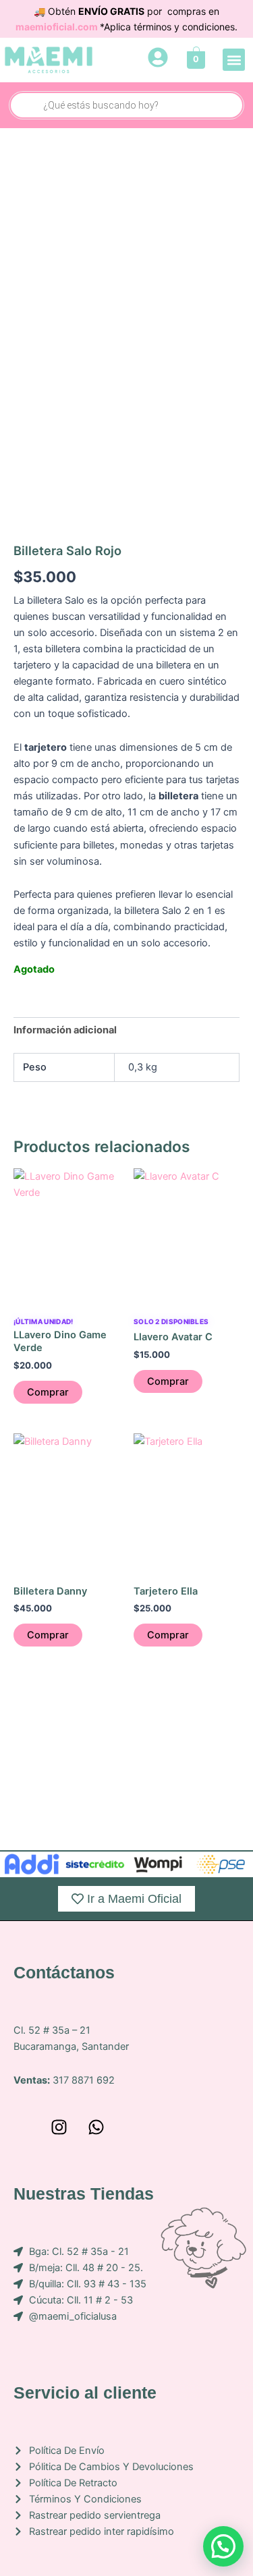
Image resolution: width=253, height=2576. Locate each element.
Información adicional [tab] (65, 1030)
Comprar (48, 1635)
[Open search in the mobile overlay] (126, 105)
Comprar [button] (48, 1392)
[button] (234, 60)
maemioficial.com (58, 27)
